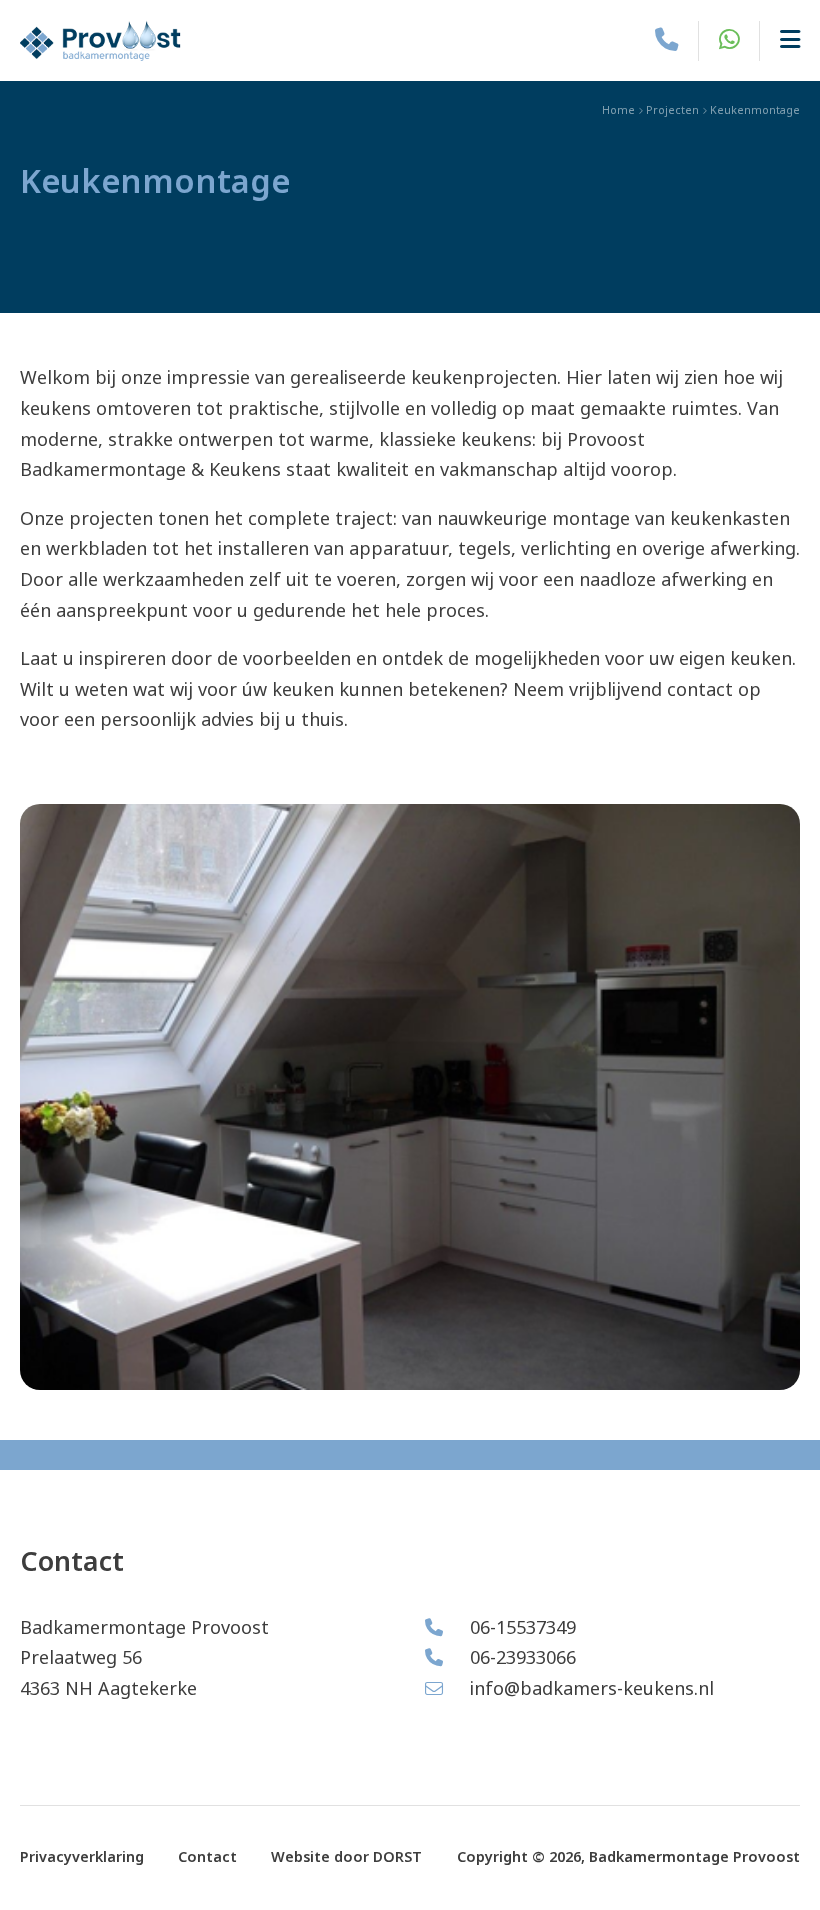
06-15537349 (520, 1628)
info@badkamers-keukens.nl (589, 1689)
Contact (207, 1857)
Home (618, 110)
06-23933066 (520, 1658)
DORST (397, 1857)
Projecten (672, 110)
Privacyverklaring (82, 1857)
